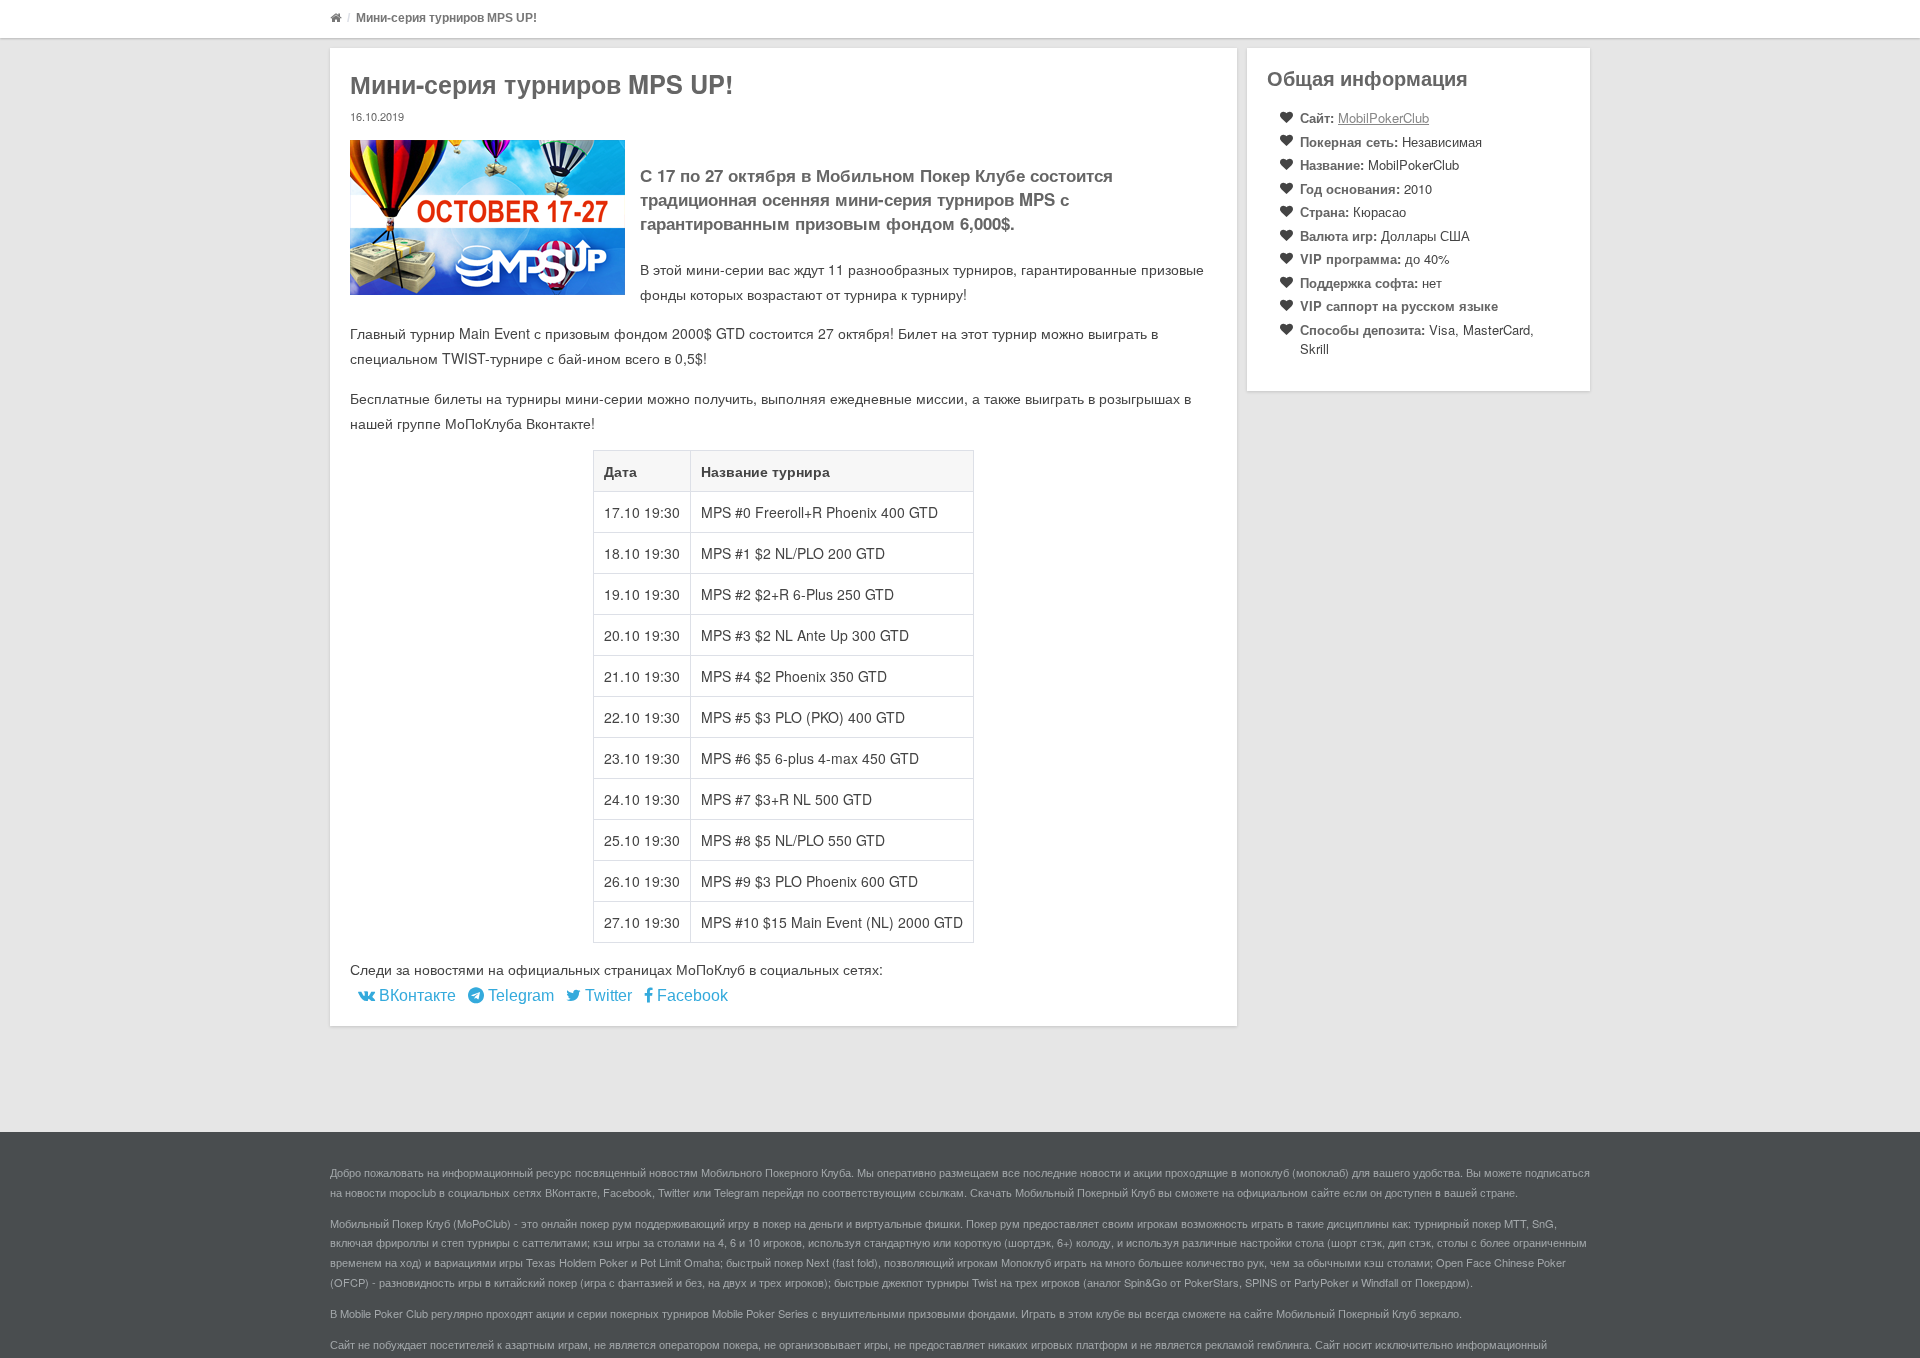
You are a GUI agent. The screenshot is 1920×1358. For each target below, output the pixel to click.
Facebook (690, 995)
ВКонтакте (415, 995)
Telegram (519, 995)
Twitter (606, 995)
